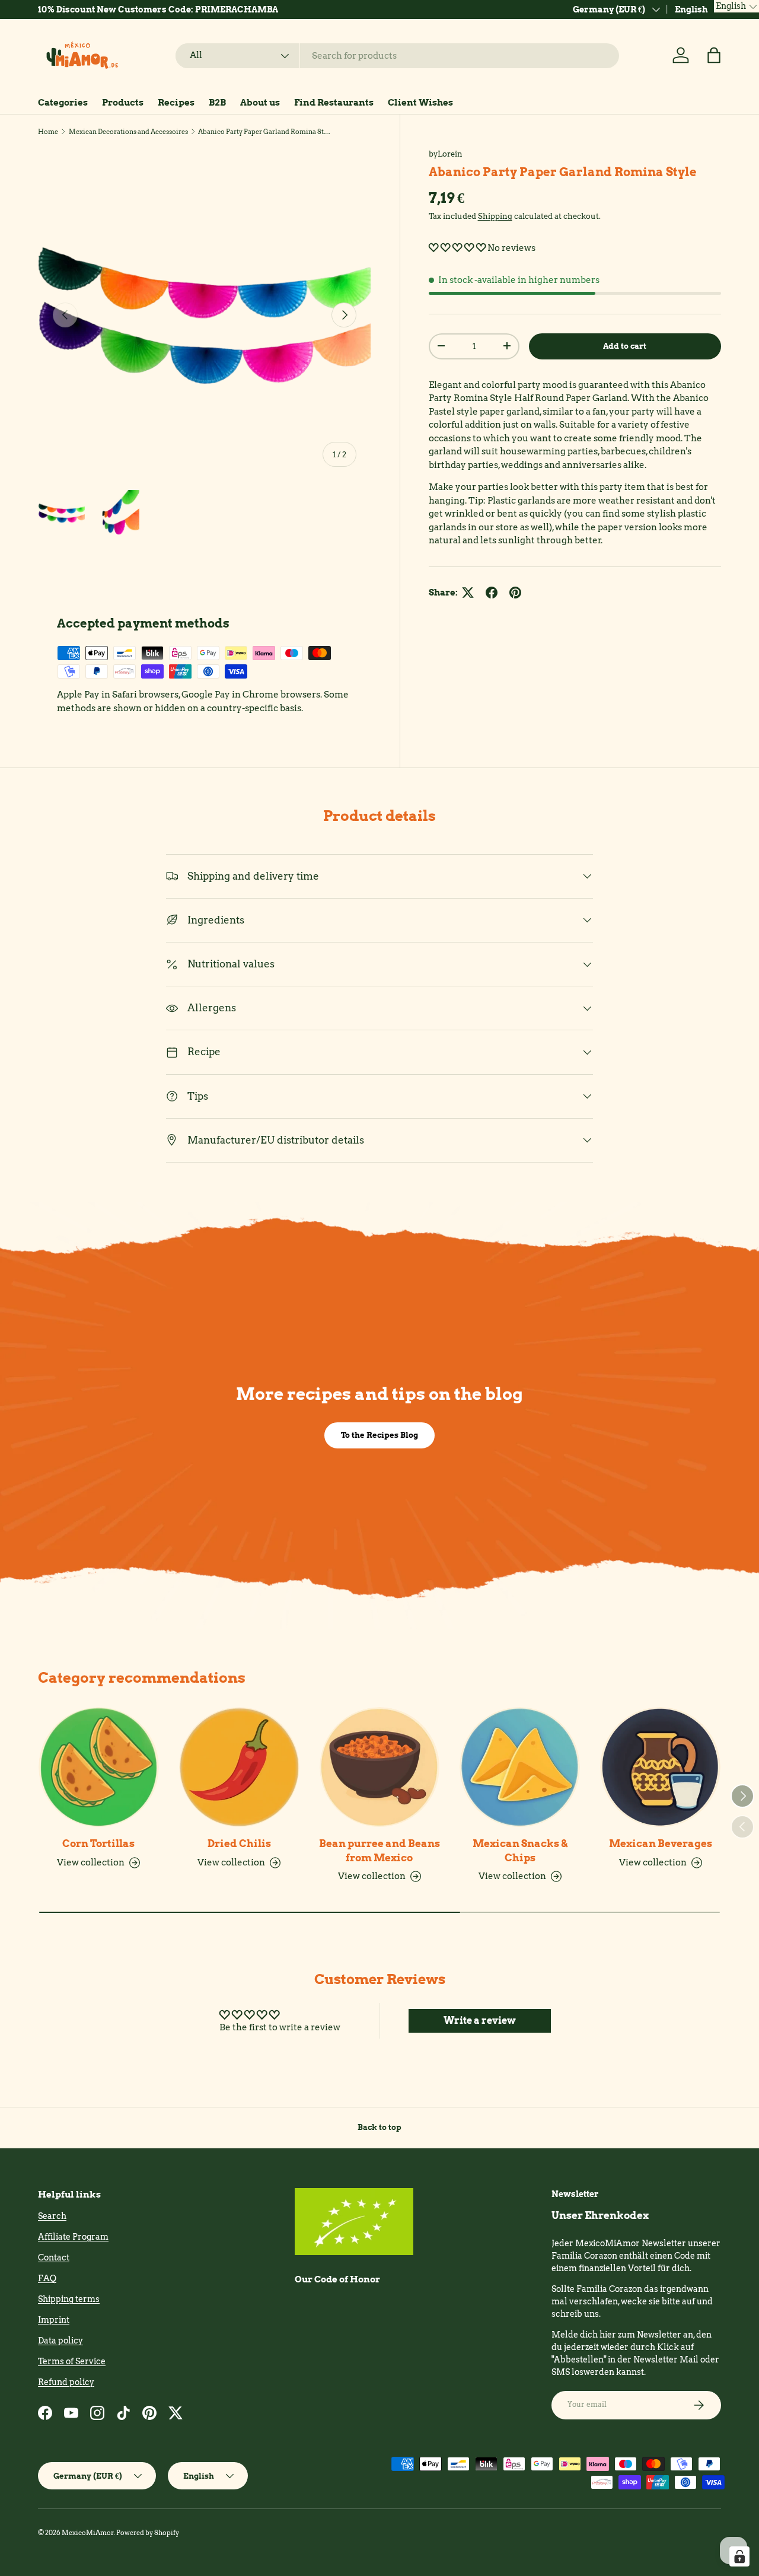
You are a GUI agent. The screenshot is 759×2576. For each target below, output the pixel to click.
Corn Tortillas (98, 1843)
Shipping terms (69, 2299)
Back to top (379, 2127)
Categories (63, 103)
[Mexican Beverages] (660, 1767)
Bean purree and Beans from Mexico (379, 1850)
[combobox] (397, 56)
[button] (714, 55)
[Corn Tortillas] (99, 1767)
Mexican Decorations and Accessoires (128, 132)
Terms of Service (72, 2361)
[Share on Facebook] (492, 593)
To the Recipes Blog (379, 1435)
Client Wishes (420, 103)
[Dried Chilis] (239, 1767)
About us (260, 103)
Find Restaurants (334, 103)
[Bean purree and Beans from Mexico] (380, 1767)
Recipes (176, 103)
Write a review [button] (480, 2021)
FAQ (47, 2278)
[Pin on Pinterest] (515, 593)
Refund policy (66, 2382)
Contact (54, 2257)
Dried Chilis (239, 1843)
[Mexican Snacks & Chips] (520, 1767)
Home (48, 132)
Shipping (495, 216)
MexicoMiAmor (88, 2533)
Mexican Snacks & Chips (520, 1850)
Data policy (60, 2341)
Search (52, 2216)
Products (123, 103)
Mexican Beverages (661, 1843)
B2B (217, 103)
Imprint (54, 2320)
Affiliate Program (73, 2237)
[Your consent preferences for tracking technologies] (739, 2556)
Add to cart (625, 346)
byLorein (446, 154)
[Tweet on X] (468, 593)
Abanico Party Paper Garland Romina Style (265, 132)
